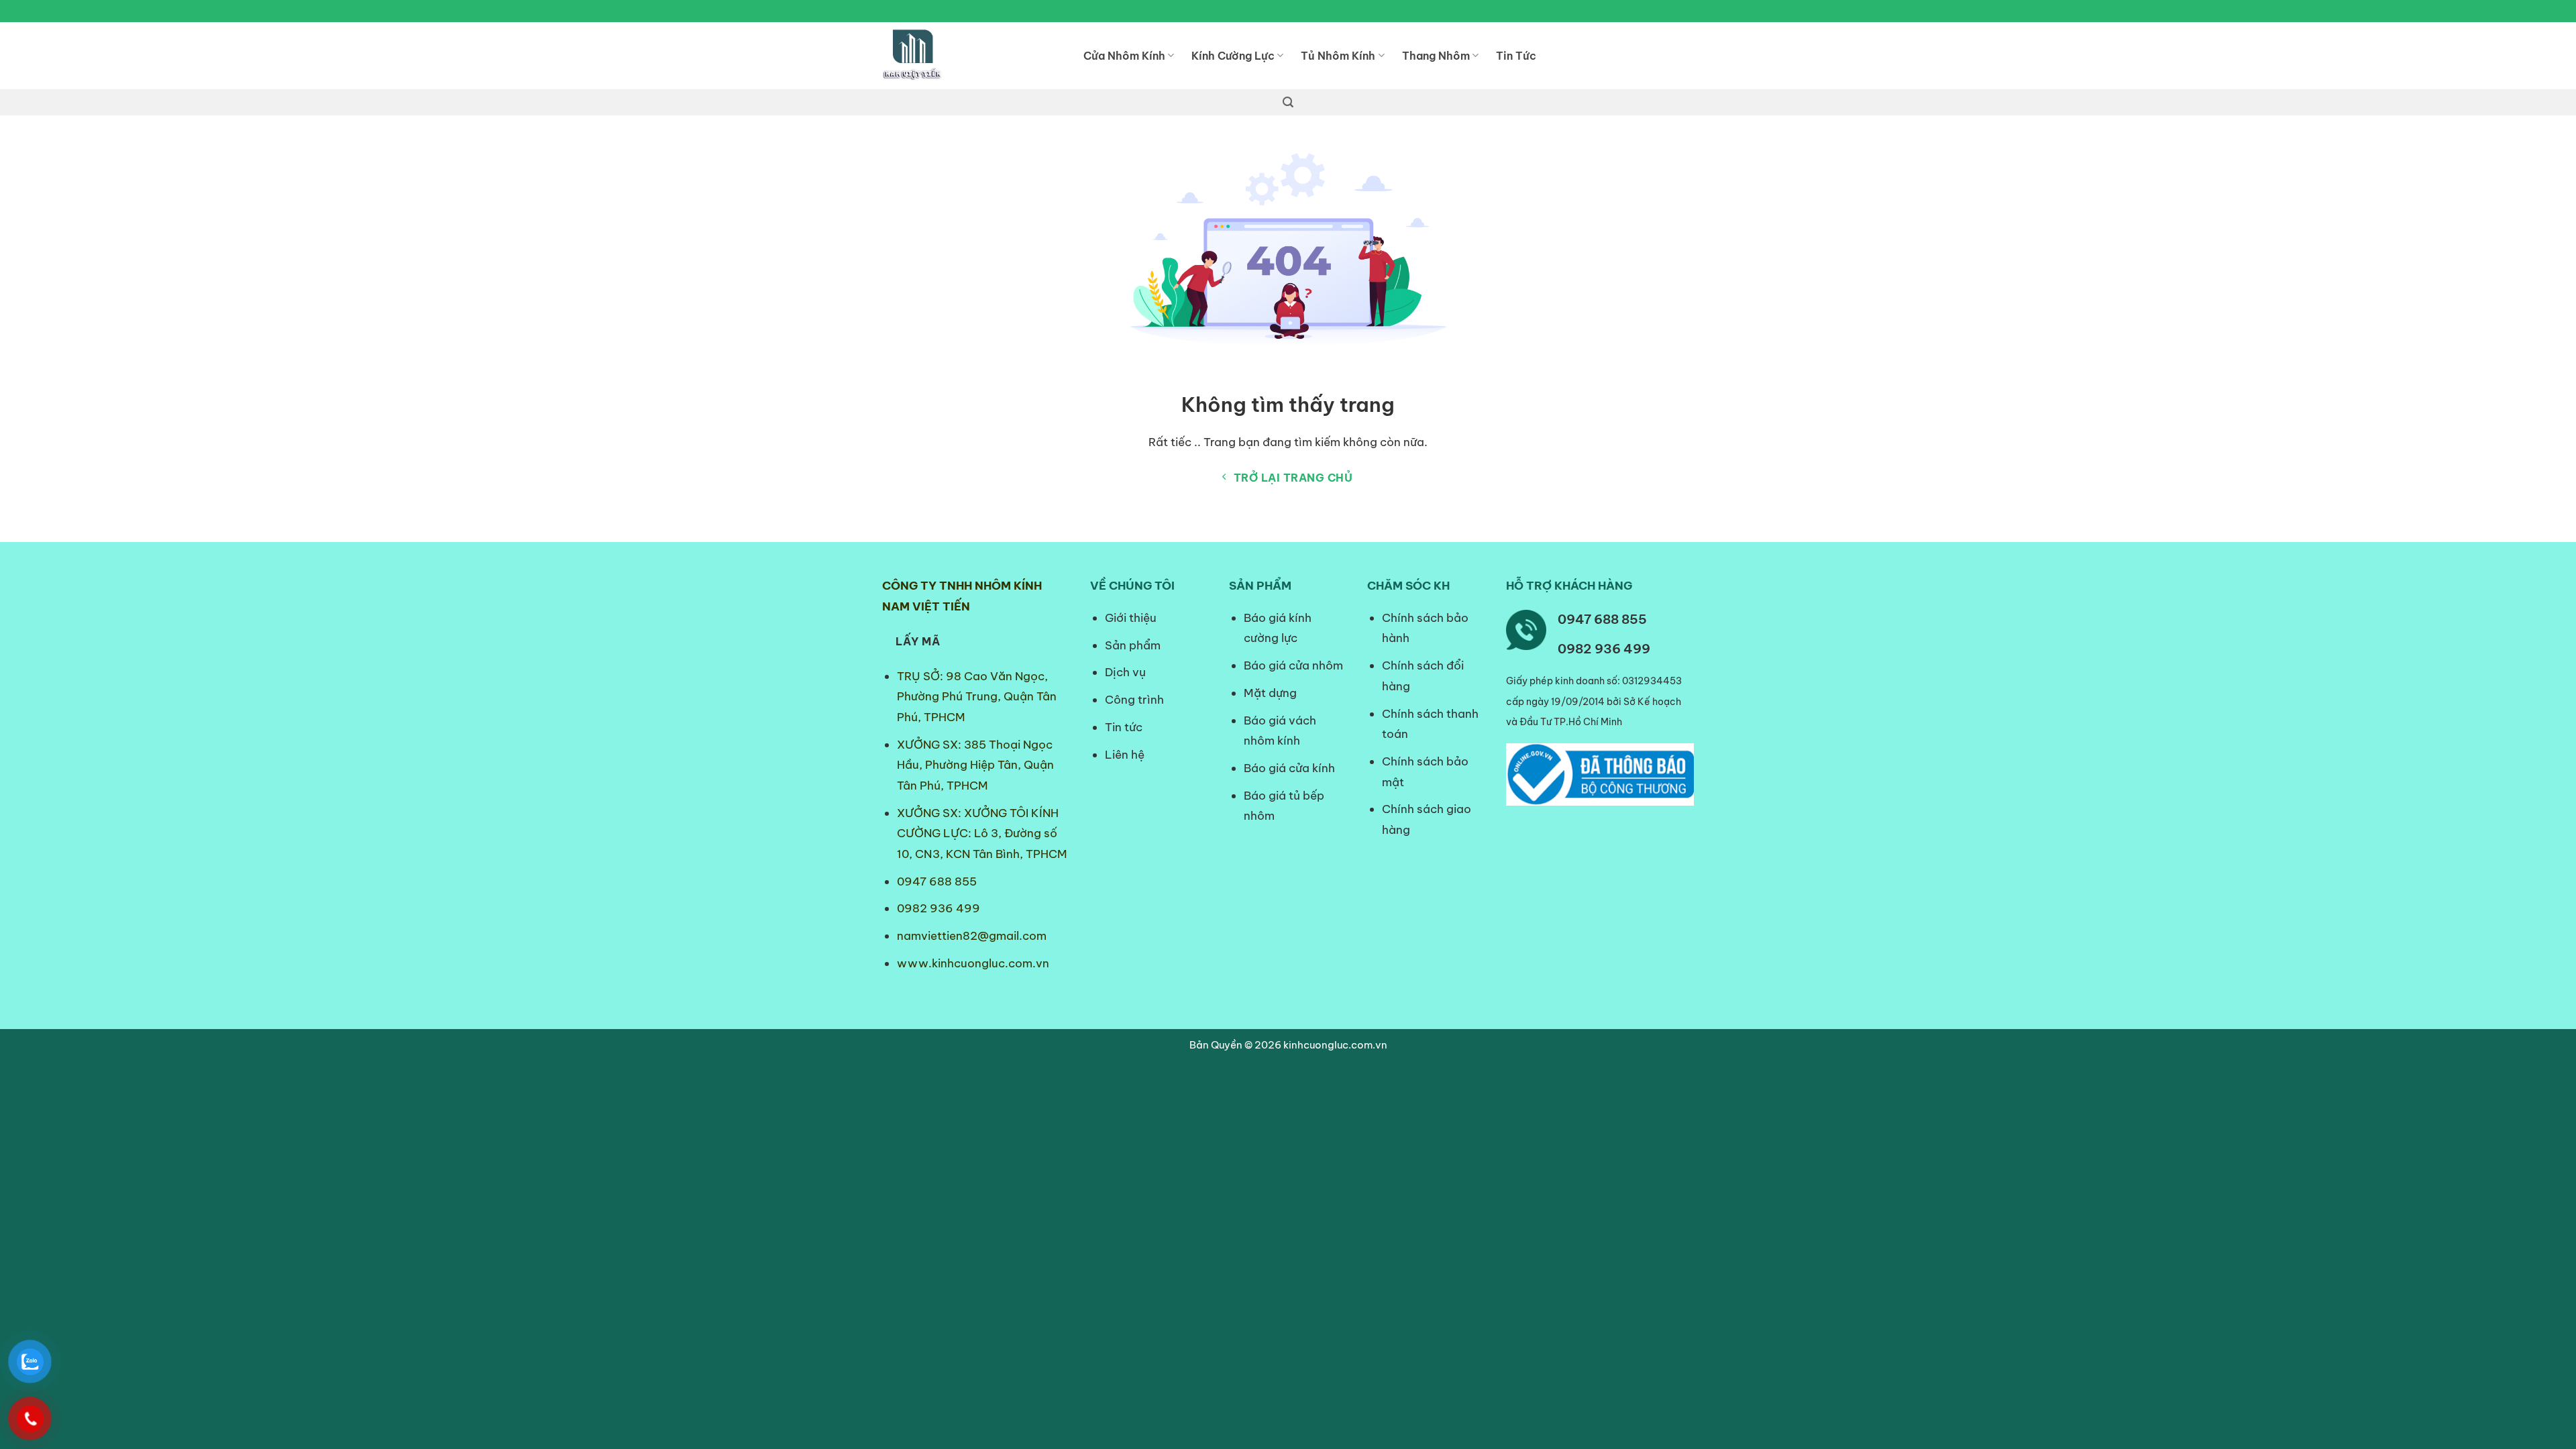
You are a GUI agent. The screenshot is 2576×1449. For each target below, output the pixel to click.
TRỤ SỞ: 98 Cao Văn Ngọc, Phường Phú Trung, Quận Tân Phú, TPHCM (977, 697)
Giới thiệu (1131, 618)
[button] (1288, 102)
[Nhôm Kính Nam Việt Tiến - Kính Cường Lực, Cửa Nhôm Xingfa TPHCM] (973, 56)
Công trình (1134, 700)
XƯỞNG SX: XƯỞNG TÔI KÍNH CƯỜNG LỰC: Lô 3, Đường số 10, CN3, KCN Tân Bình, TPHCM (982, 834)
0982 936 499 (938, 908)
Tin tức (1124, 727)
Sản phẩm (1133, 645)
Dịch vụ (1125, 672)
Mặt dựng (1270, 693)
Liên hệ (1125, 755)
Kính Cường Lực (1233, 56)
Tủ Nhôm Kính (1338, 56)
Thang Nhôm (1436, 56)
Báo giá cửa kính (1291, 768)
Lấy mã (918, 641)
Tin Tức (1516, 56)
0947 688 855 (937, 881)
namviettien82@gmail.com (972, 936)
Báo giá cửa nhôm (1293, 665)
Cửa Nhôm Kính (1124, 56)
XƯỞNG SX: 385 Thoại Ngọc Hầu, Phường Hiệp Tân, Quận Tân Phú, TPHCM (975, 765)
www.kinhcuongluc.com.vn (973, 963)
